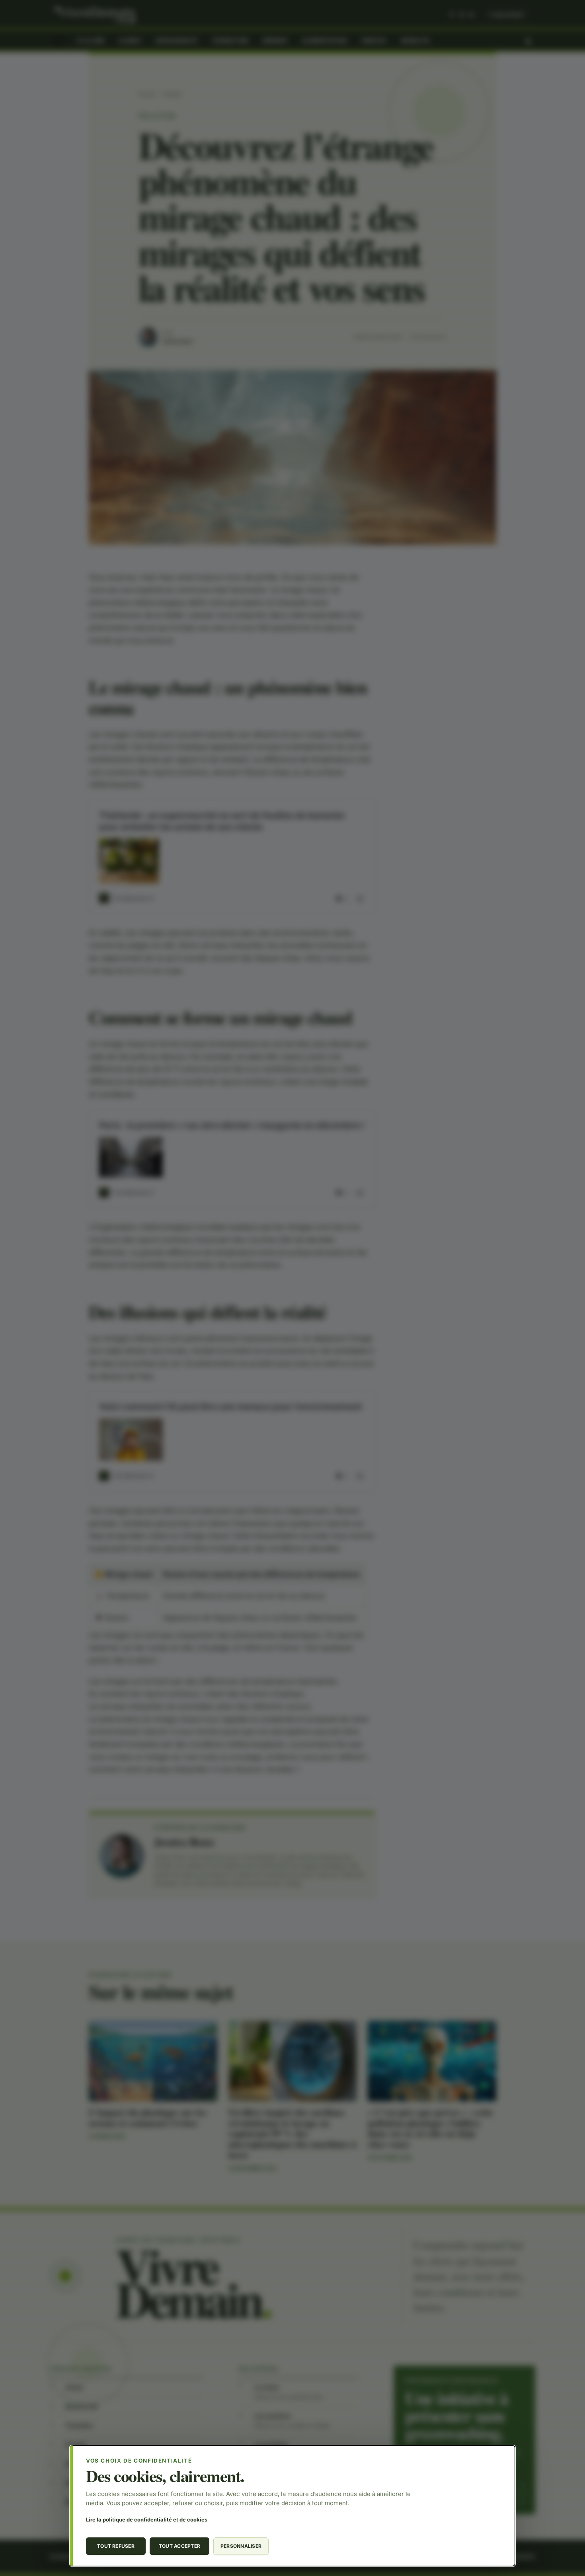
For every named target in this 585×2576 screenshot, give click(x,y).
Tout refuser (116, 2546)
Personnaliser (241, 2546)
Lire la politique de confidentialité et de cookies (147, 2519)
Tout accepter (179, 2546)
